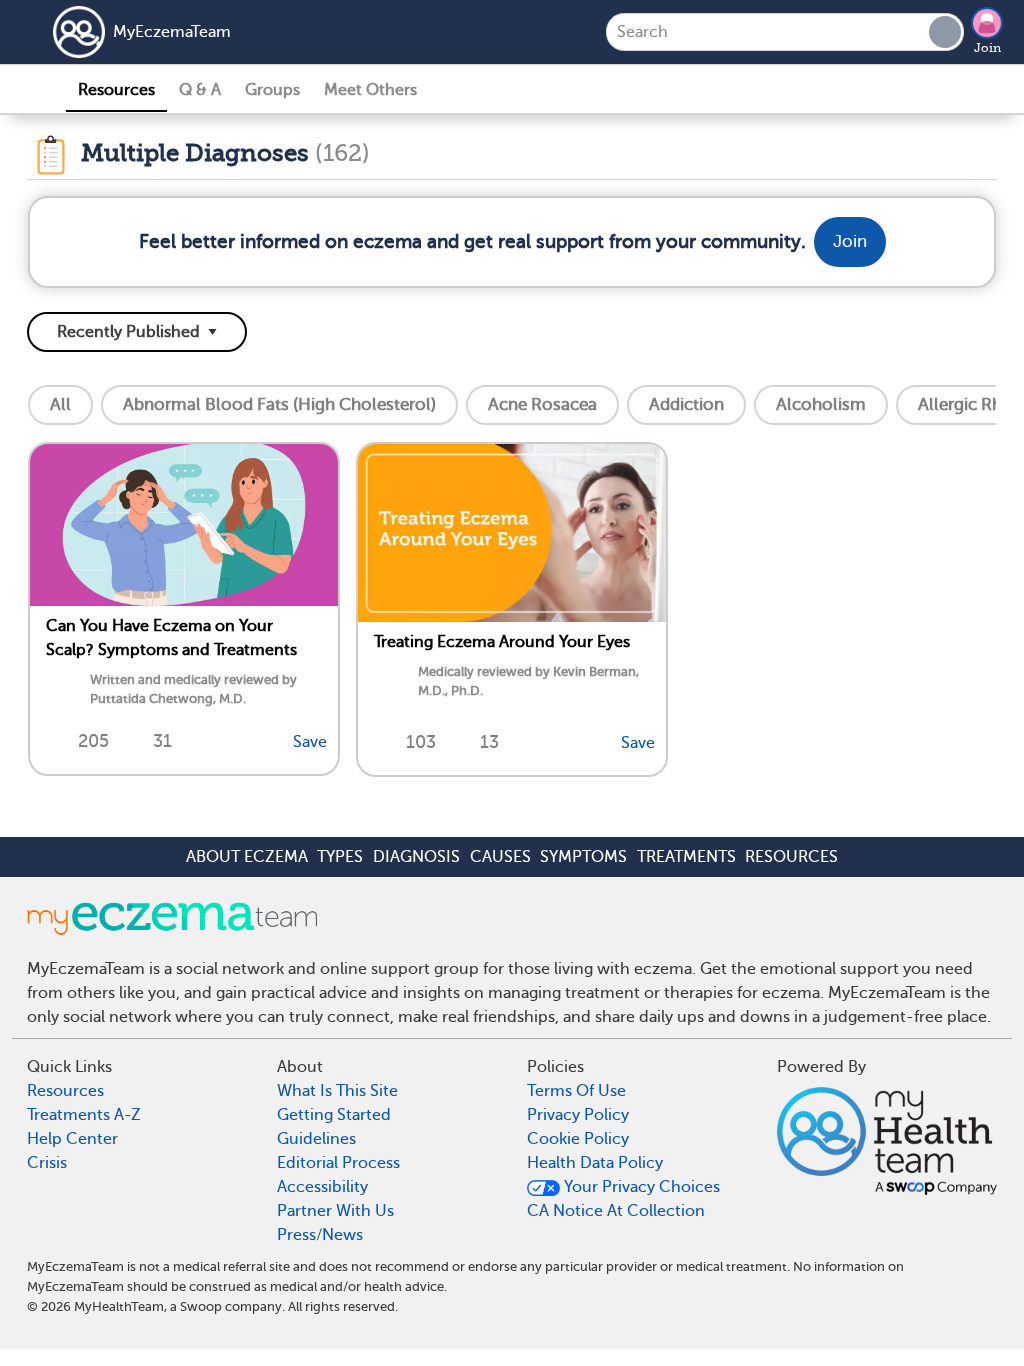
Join (987, 48)
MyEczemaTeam (172, 32)
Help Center (72, 1139)
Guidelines (316, 1139)
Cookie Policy (578, 1139)
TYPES (340, 857)
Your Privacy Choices (640, 1187)
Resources (116, 90)
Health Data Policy (595, 1163)
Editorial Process (338, 1163)
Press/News (320, 1235)
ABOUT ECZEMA (247, 857)
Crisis (47, 1163)
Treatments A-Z (84, 1115)
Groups (272, 90)
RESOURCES (791, 857)
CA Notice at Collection (616, 1211)
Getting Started (334, 1115)
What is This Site (337, 1091)
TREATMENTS (686, 857)
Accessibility (322, 1187)
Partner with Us (335, 1211)
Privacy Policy (578, 1115)
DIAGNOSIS (416, 857)
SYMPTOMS (583, 857)
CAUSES (500, 857)
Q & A (200, 90)
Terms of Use (576, 1091)
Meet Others (370, 90)
